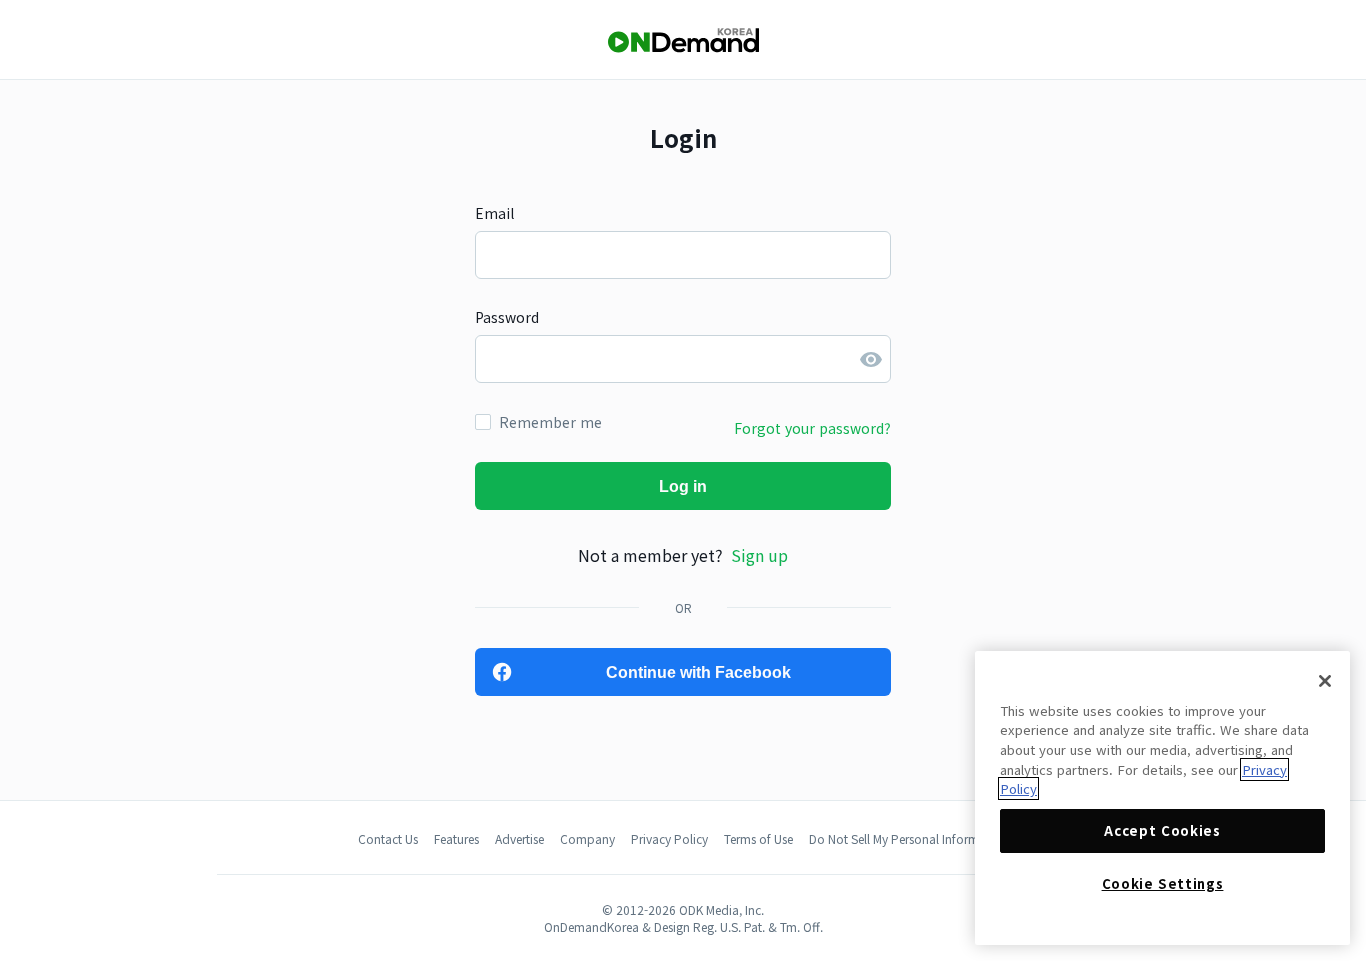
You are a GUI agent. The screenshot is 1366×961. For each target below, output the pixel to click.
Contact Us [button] (388, 838)
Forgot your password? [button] (812, 428)
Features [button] (456, 838)
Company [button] (587, 838)
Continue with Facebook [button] (698, 672)
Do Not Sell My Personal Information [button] (908, 838)
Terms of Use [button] (758, 838)
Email (494, 213)
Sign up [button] (759, 555)
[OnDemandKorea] (683, 40)
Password (507, 317)
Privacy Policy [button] (669, 838)
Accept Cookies (1162, 830)
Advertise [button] (519, 838)
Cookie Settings (1163, 883)
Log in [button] (683, 486)
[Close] (1325, 681)
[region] (1162, 798)
